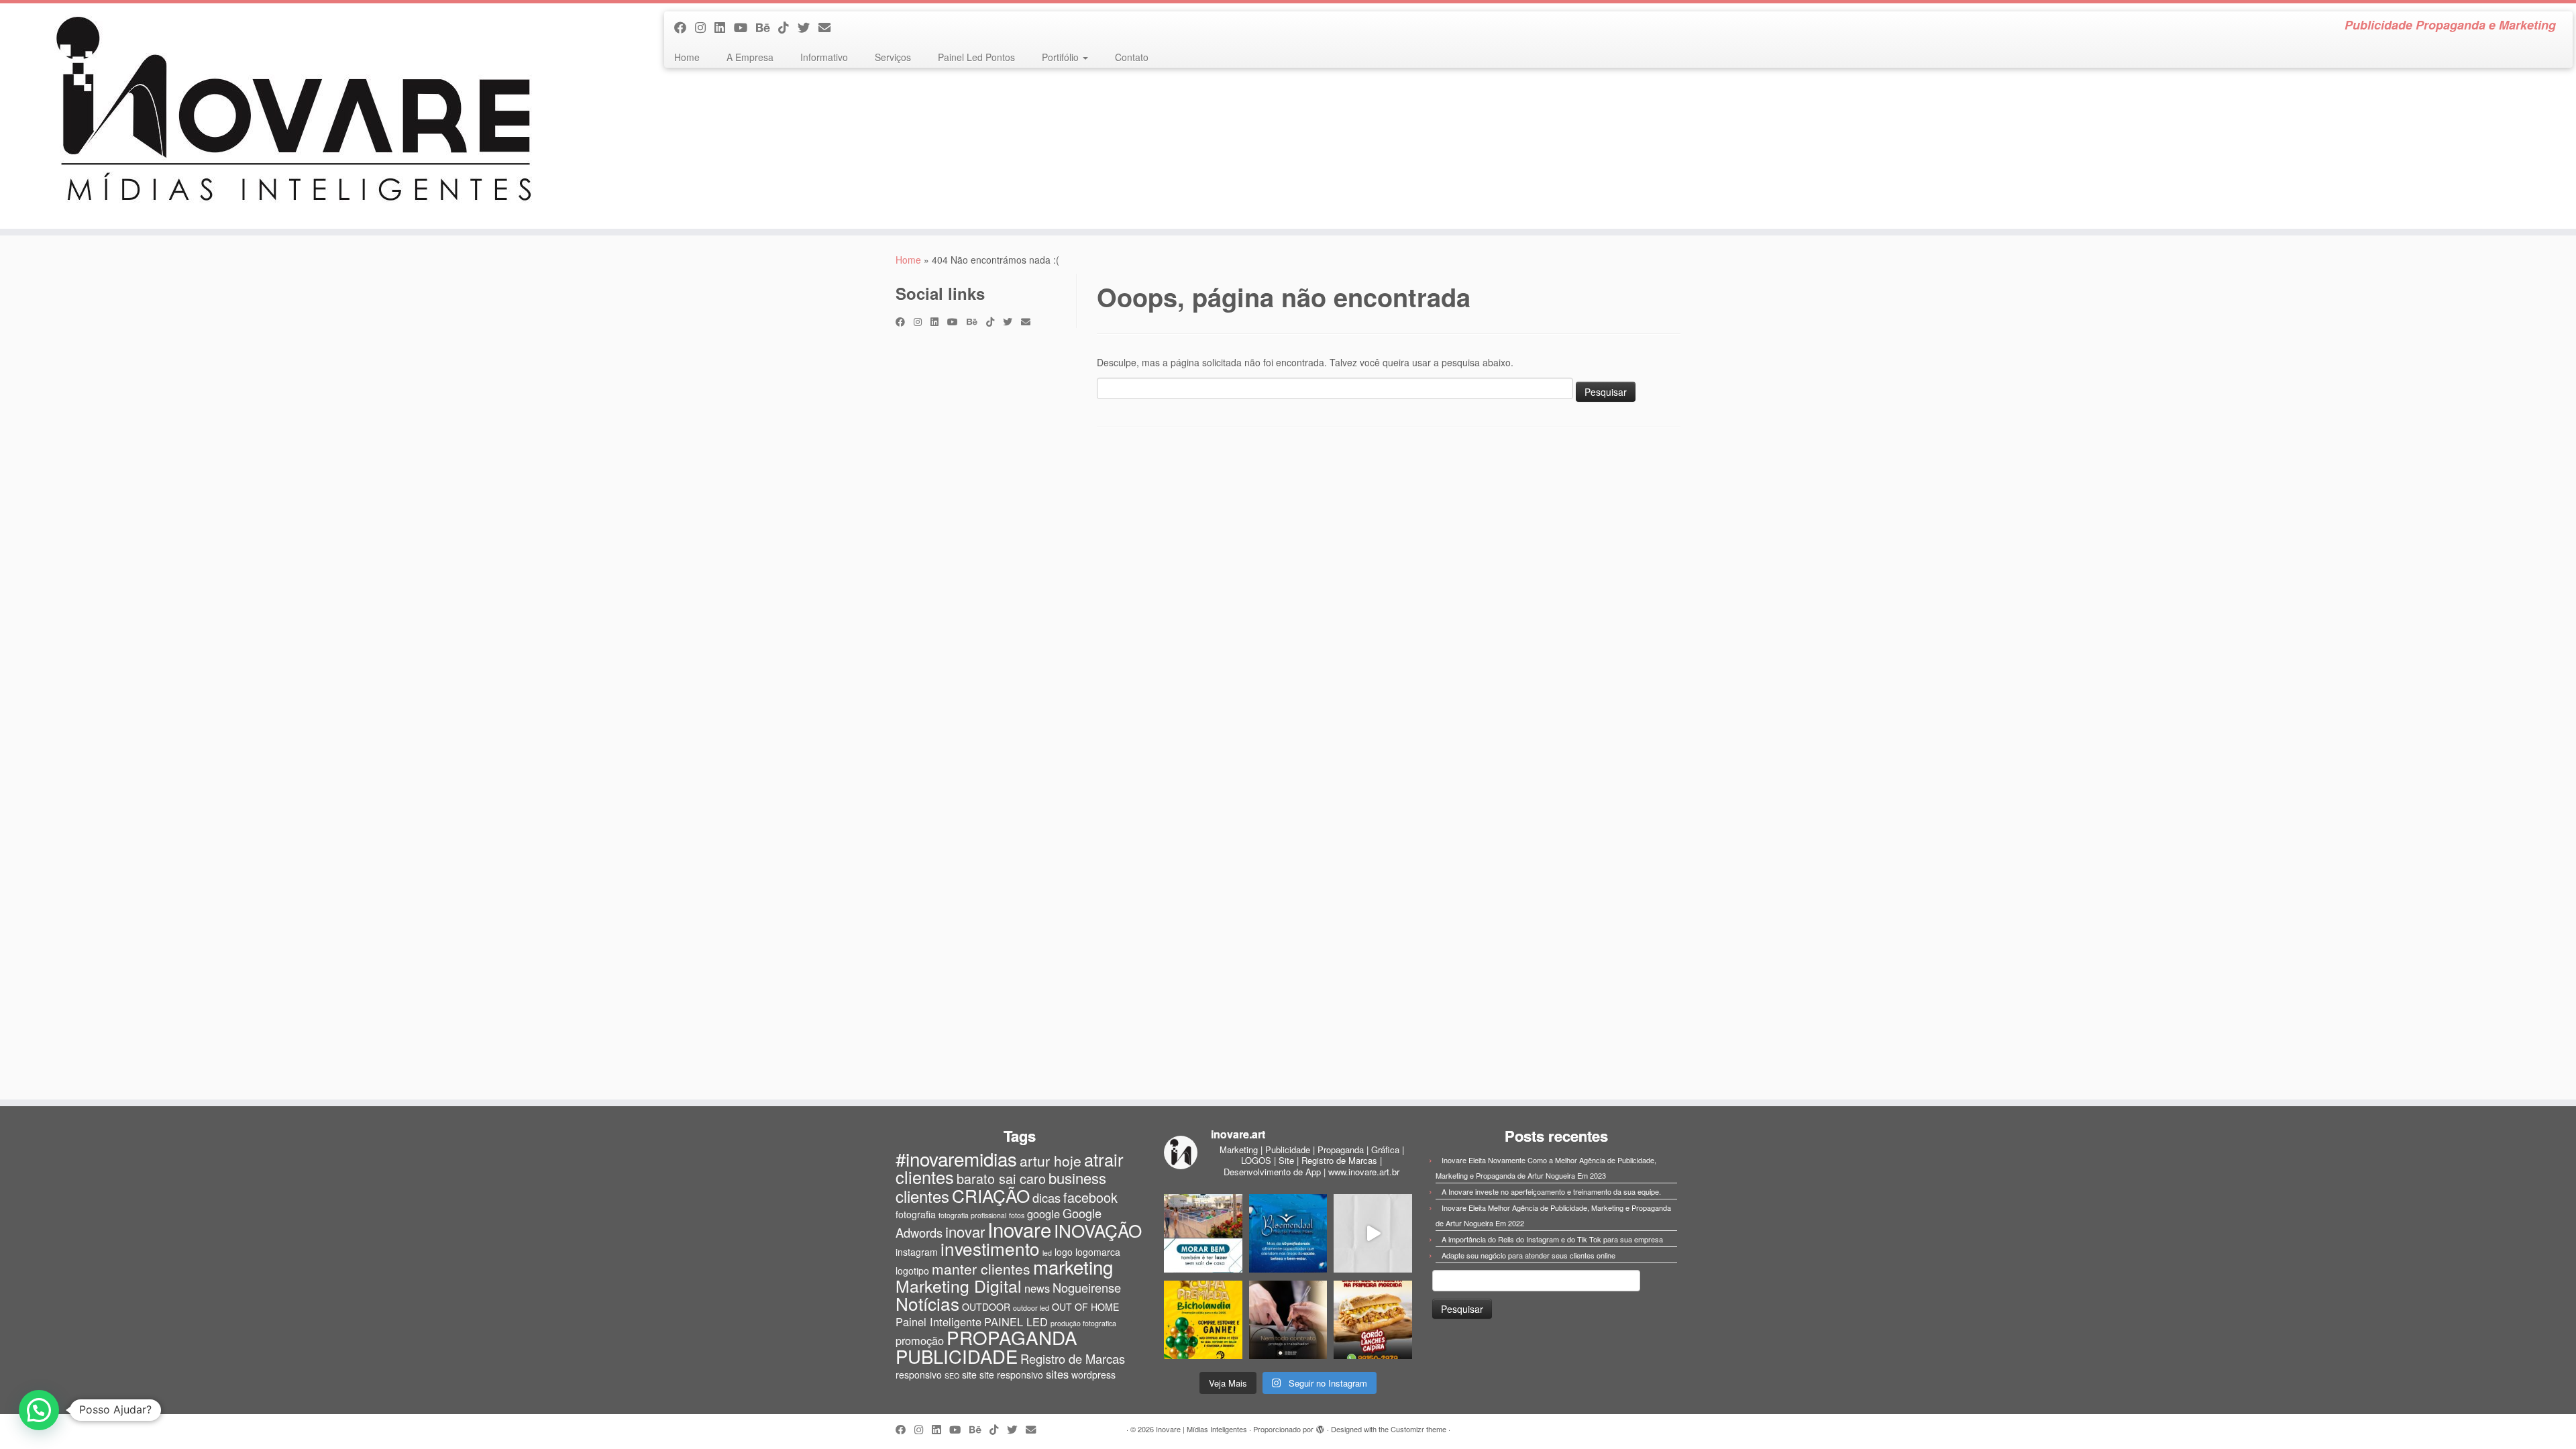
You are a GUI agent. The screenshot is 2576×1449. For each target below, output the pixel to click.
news (1037, 1288)
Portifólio (1062, 57)
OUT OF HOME (1085, 1307)
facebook (1090, 1197)
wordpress (1093, 1375)
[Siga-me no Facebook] (685, 27)
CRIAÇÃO (991, 1195)
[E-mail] (829, 27)
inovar (965, 1231)
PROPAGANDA (1012, 1337)
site (969, 1375)
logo (1064, 1252)
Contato (1132, 57)
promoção (920, 1340)
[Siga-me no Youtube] (745, 27)
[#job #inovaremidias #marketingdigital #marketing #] (1203, 1233)
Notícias (927, 1303)
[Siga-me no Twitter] (808, 27)
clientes (922, 1196)
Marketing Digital (959, 1286)
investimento (990, 1248)
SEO (952, 1376)
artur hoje (1051, 1161)
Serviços (893, 57)
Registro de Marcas (1073, 1358)
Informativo (824, 57)
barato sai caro (1001, 1178)
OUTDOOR (986, 1307)
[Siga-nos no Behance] (767, 27)
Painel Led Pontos (976, 57)
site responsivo (1011, 1375)
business (1077, 1178)
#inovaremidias (956, 1159)
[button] (39, 1410)
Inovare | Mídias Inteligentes (1201, 1429)
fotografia (916, 1214)
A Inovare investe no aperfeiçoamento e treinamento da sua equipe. (1551, 1191)
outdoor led (1031, 1308)
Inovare (1019, 1229)
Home (687, 57)
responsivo (919, 1375)
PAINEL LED (1016, 1322)
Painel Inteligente (938, 1322)
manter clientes (981, 1269)
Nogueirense (1087, 1287)
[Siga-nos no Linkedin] (724, 27)
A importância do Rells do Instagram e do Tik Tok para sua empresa (1552, 1239)
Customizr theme (1418, 1429)
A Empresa (750, 57)
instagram (917, 1252)
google (1043, 1214)
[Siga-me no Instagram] (705, 27)
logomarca (1098, 1252)
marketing (1073, 1267)
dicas (1046, 1197)
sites (1057, 1374)
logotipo (912, 1271)
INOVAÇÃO (1098, 1230)
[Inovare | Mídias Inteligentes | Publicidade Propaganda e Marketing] (297, 116)
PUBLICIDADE (957, 1356)
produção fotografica (1083, 1323)
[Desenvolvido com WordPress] (1320, 1426)
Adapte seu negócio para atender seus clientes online (1528, 1255)
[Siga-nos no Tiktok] (788, 27)
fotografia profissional (972, 1215)
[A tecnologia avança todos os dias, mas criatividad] (1373, 1233)
